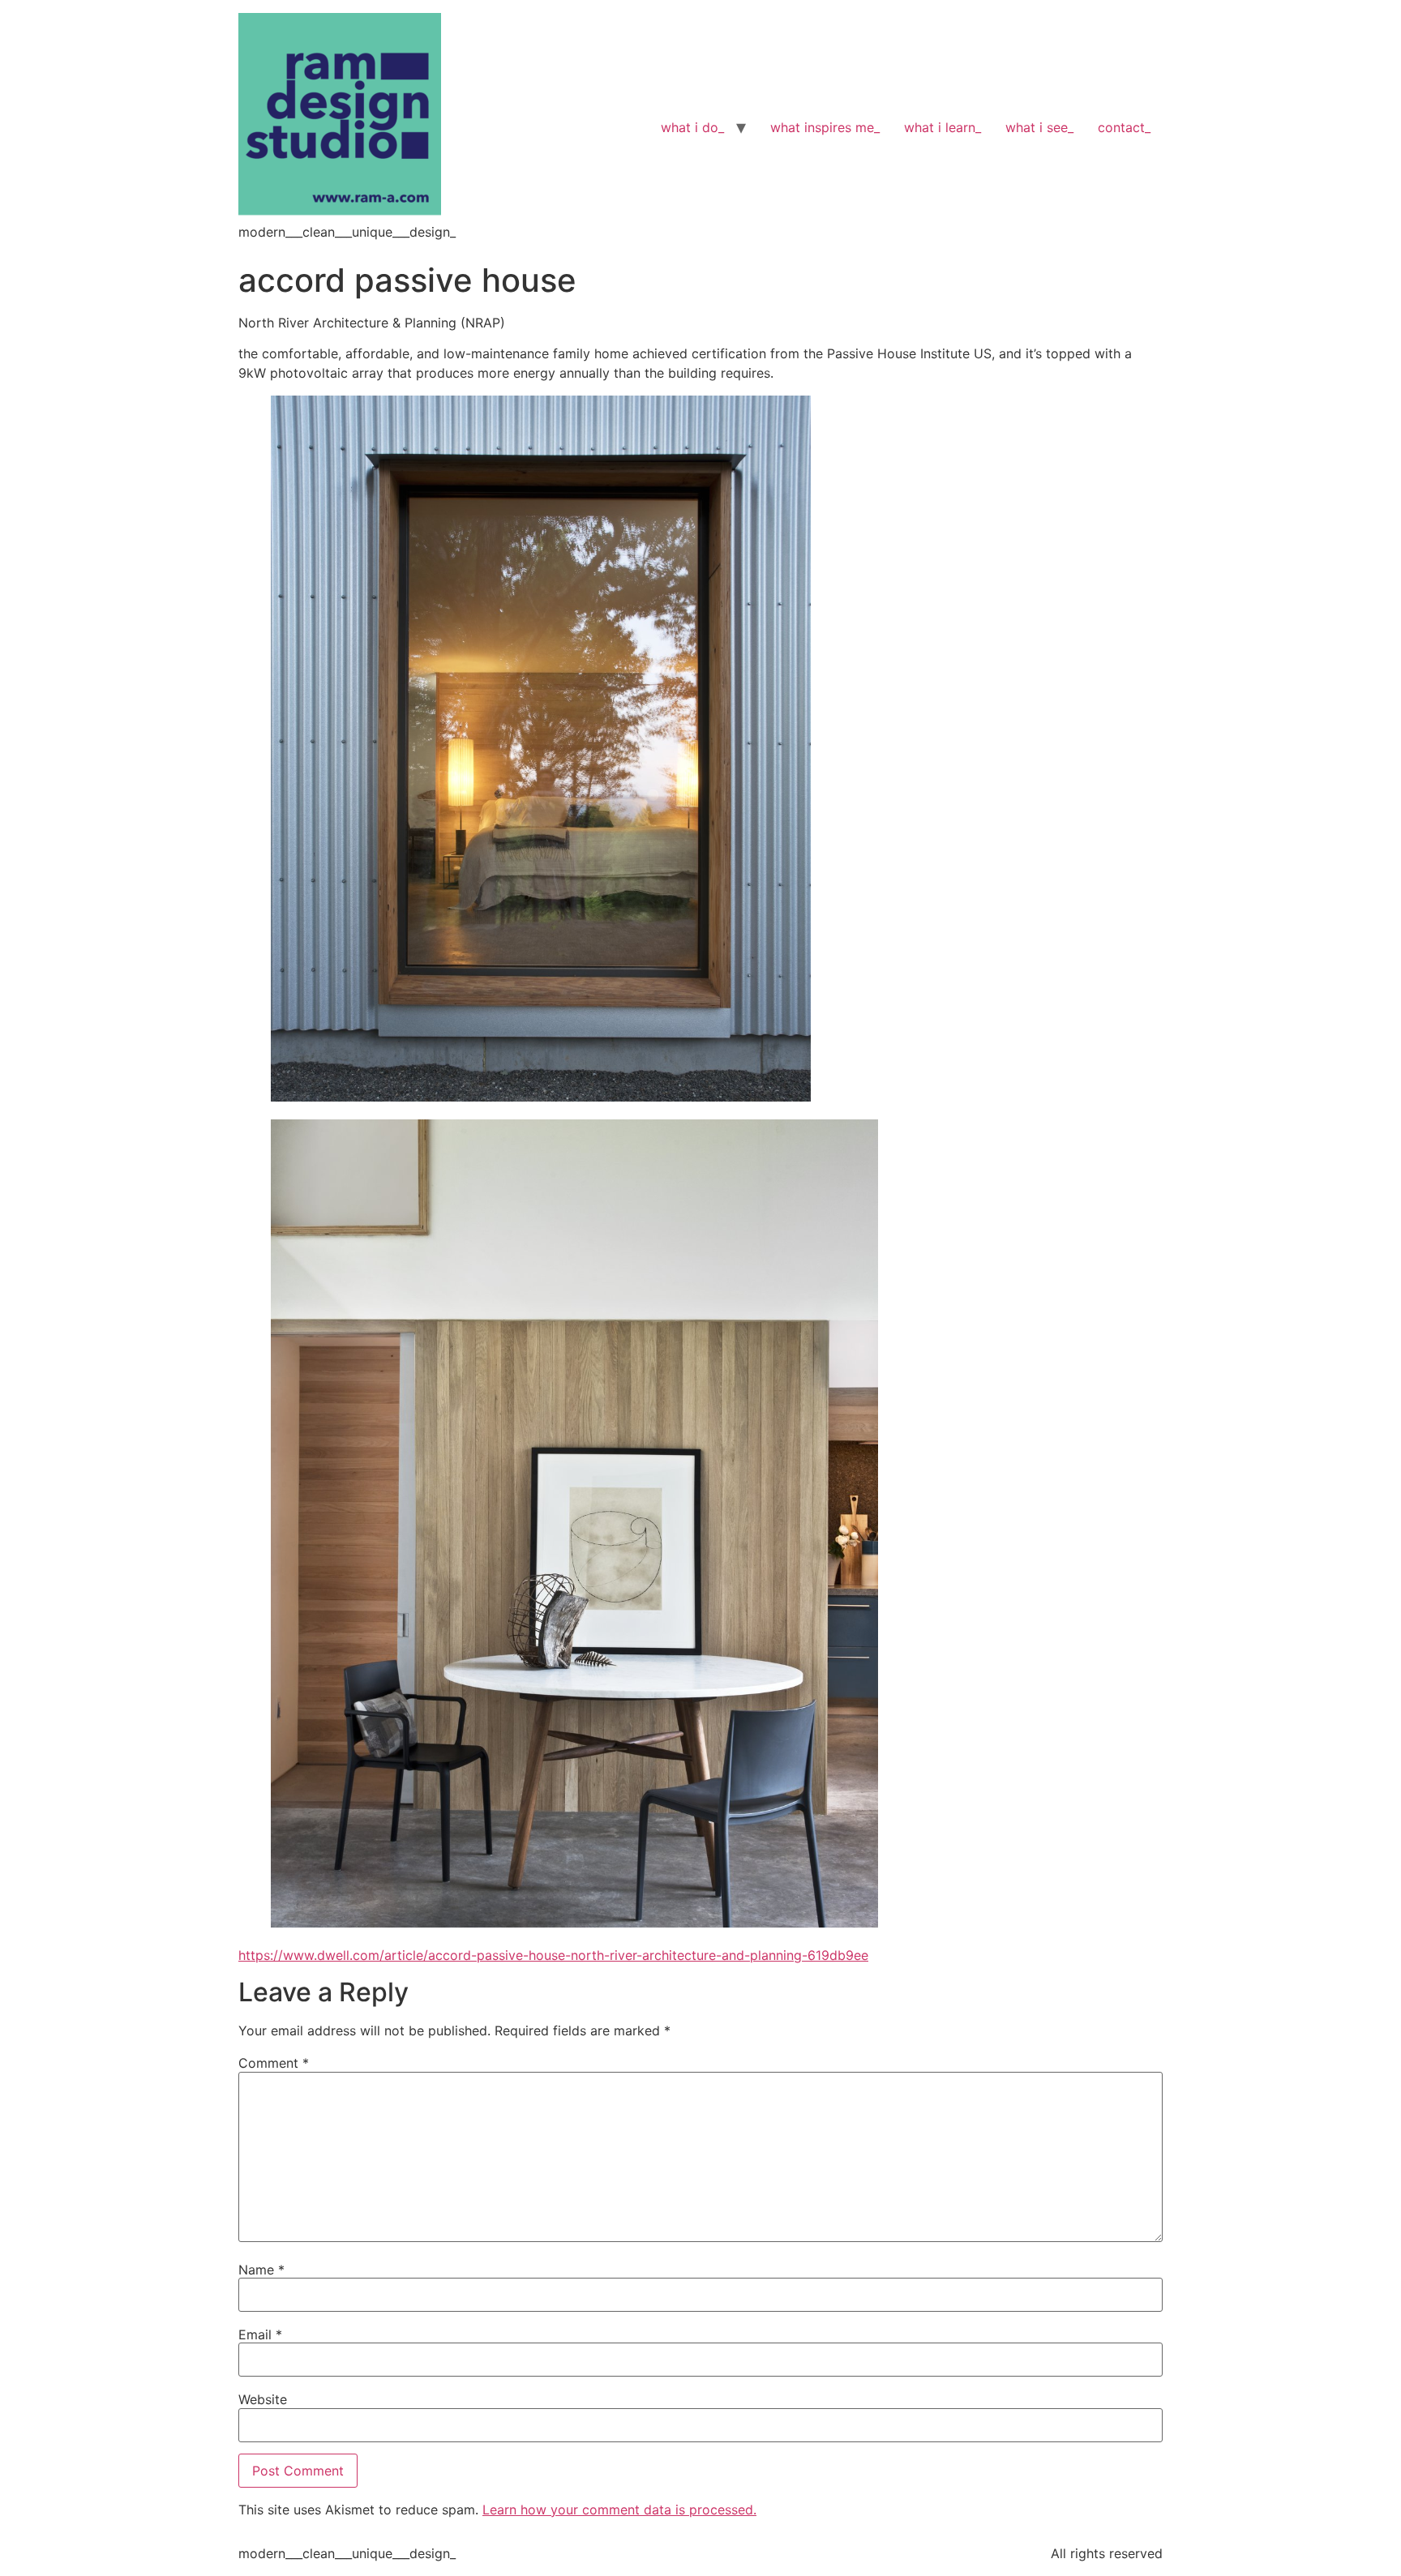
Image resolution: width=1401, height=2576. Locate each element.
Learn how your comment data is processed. (619, 2510)
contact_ (1124, 127)
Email (260, 2334)
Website (263, 2399)
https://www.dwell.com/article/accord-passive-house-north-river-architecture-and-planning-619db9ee (553, 1955)
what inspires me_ (825, 127)
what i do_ (692, 127)
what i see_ (1039, 127)
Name (261, 2270)
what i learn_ (943, 127)
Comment (274, 2063)
